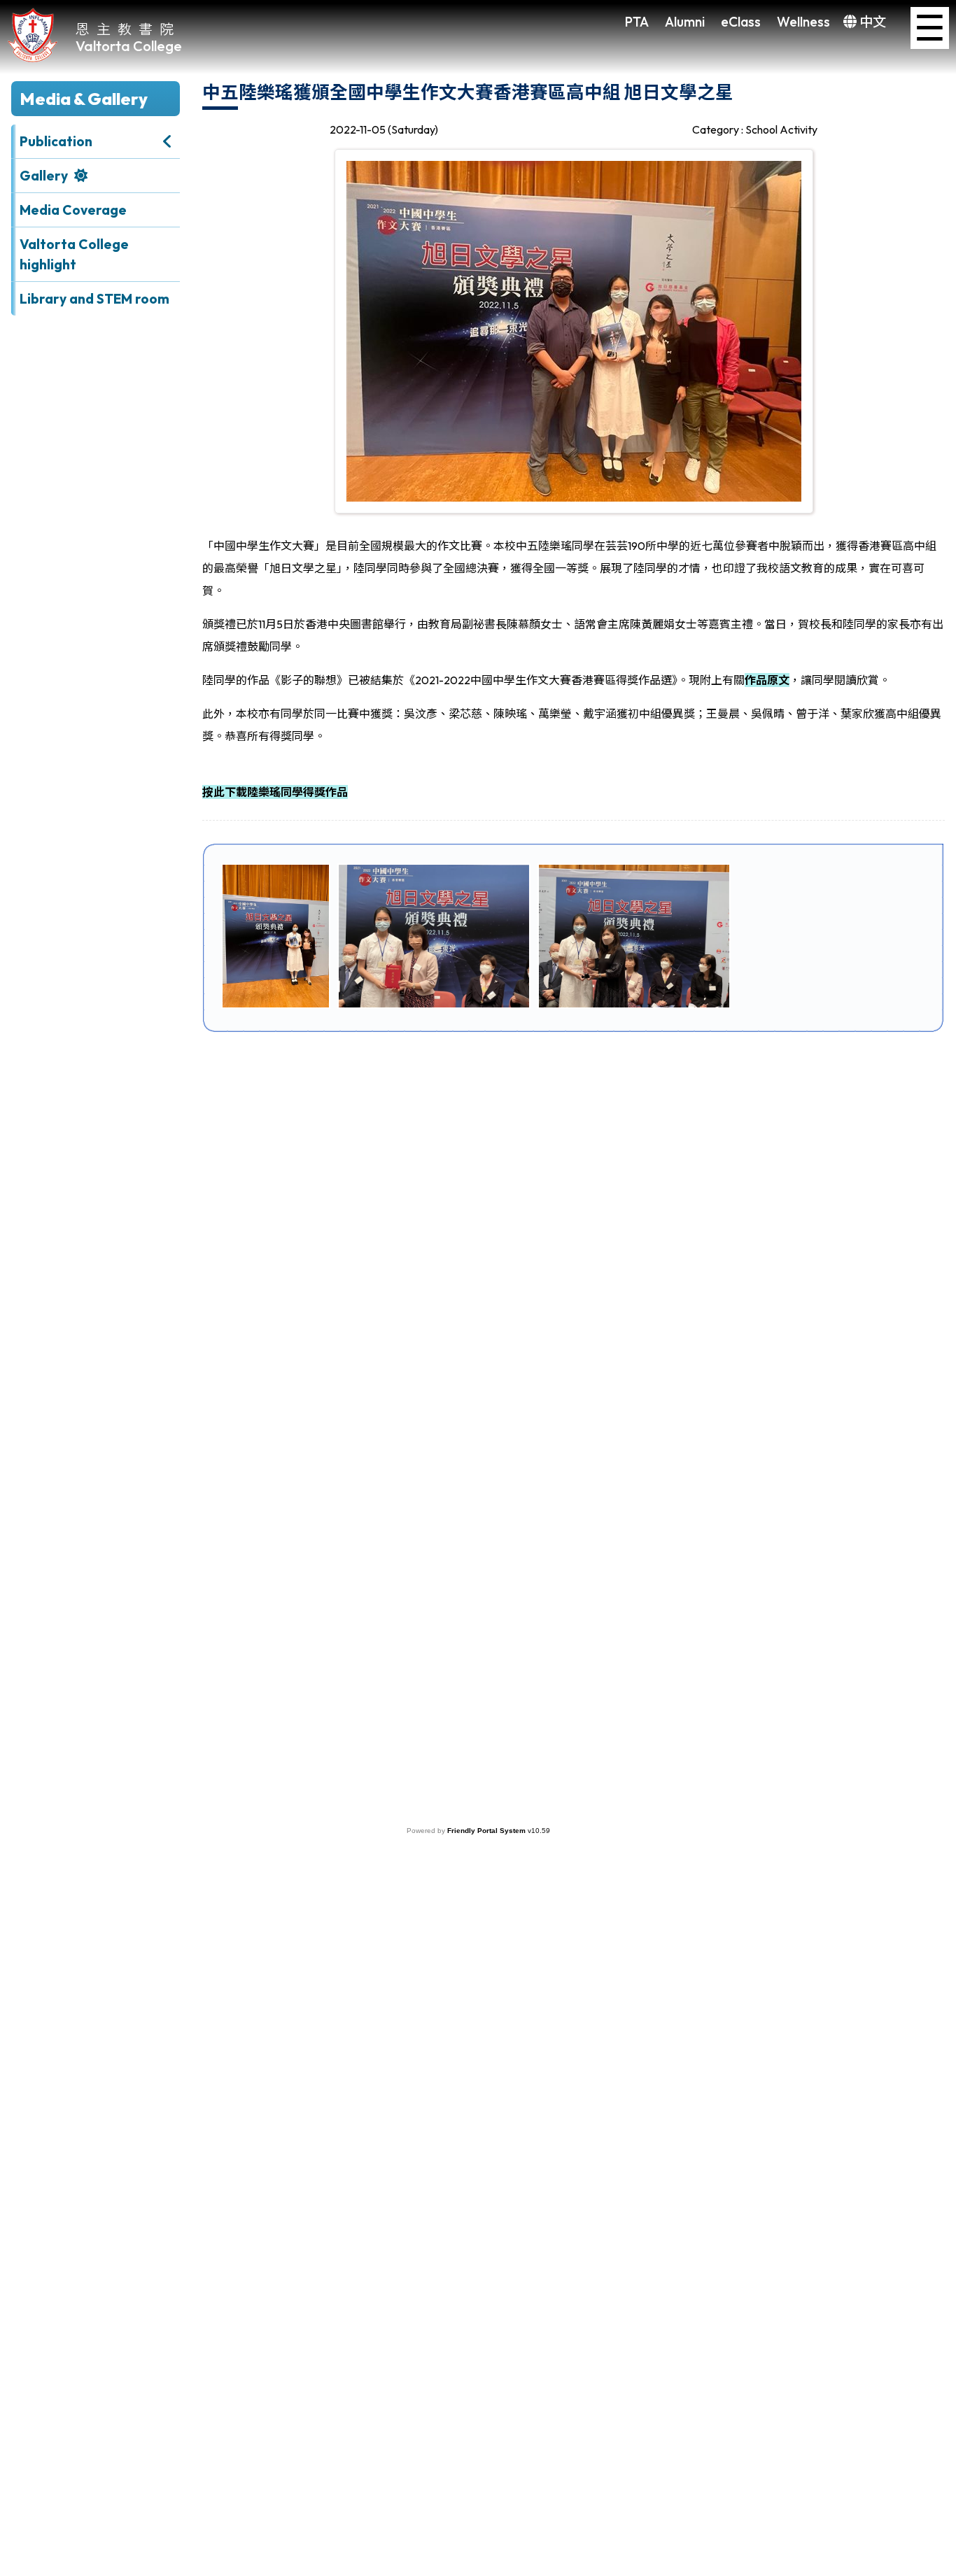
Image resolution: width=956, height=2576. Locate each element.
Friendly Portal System (487, 1831)
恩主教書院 (128, 28)
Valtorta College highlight (74, 254)
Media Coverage (73, 210)
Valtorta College (129, 46)
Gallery (44, 176)
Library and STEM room (94, 299)
